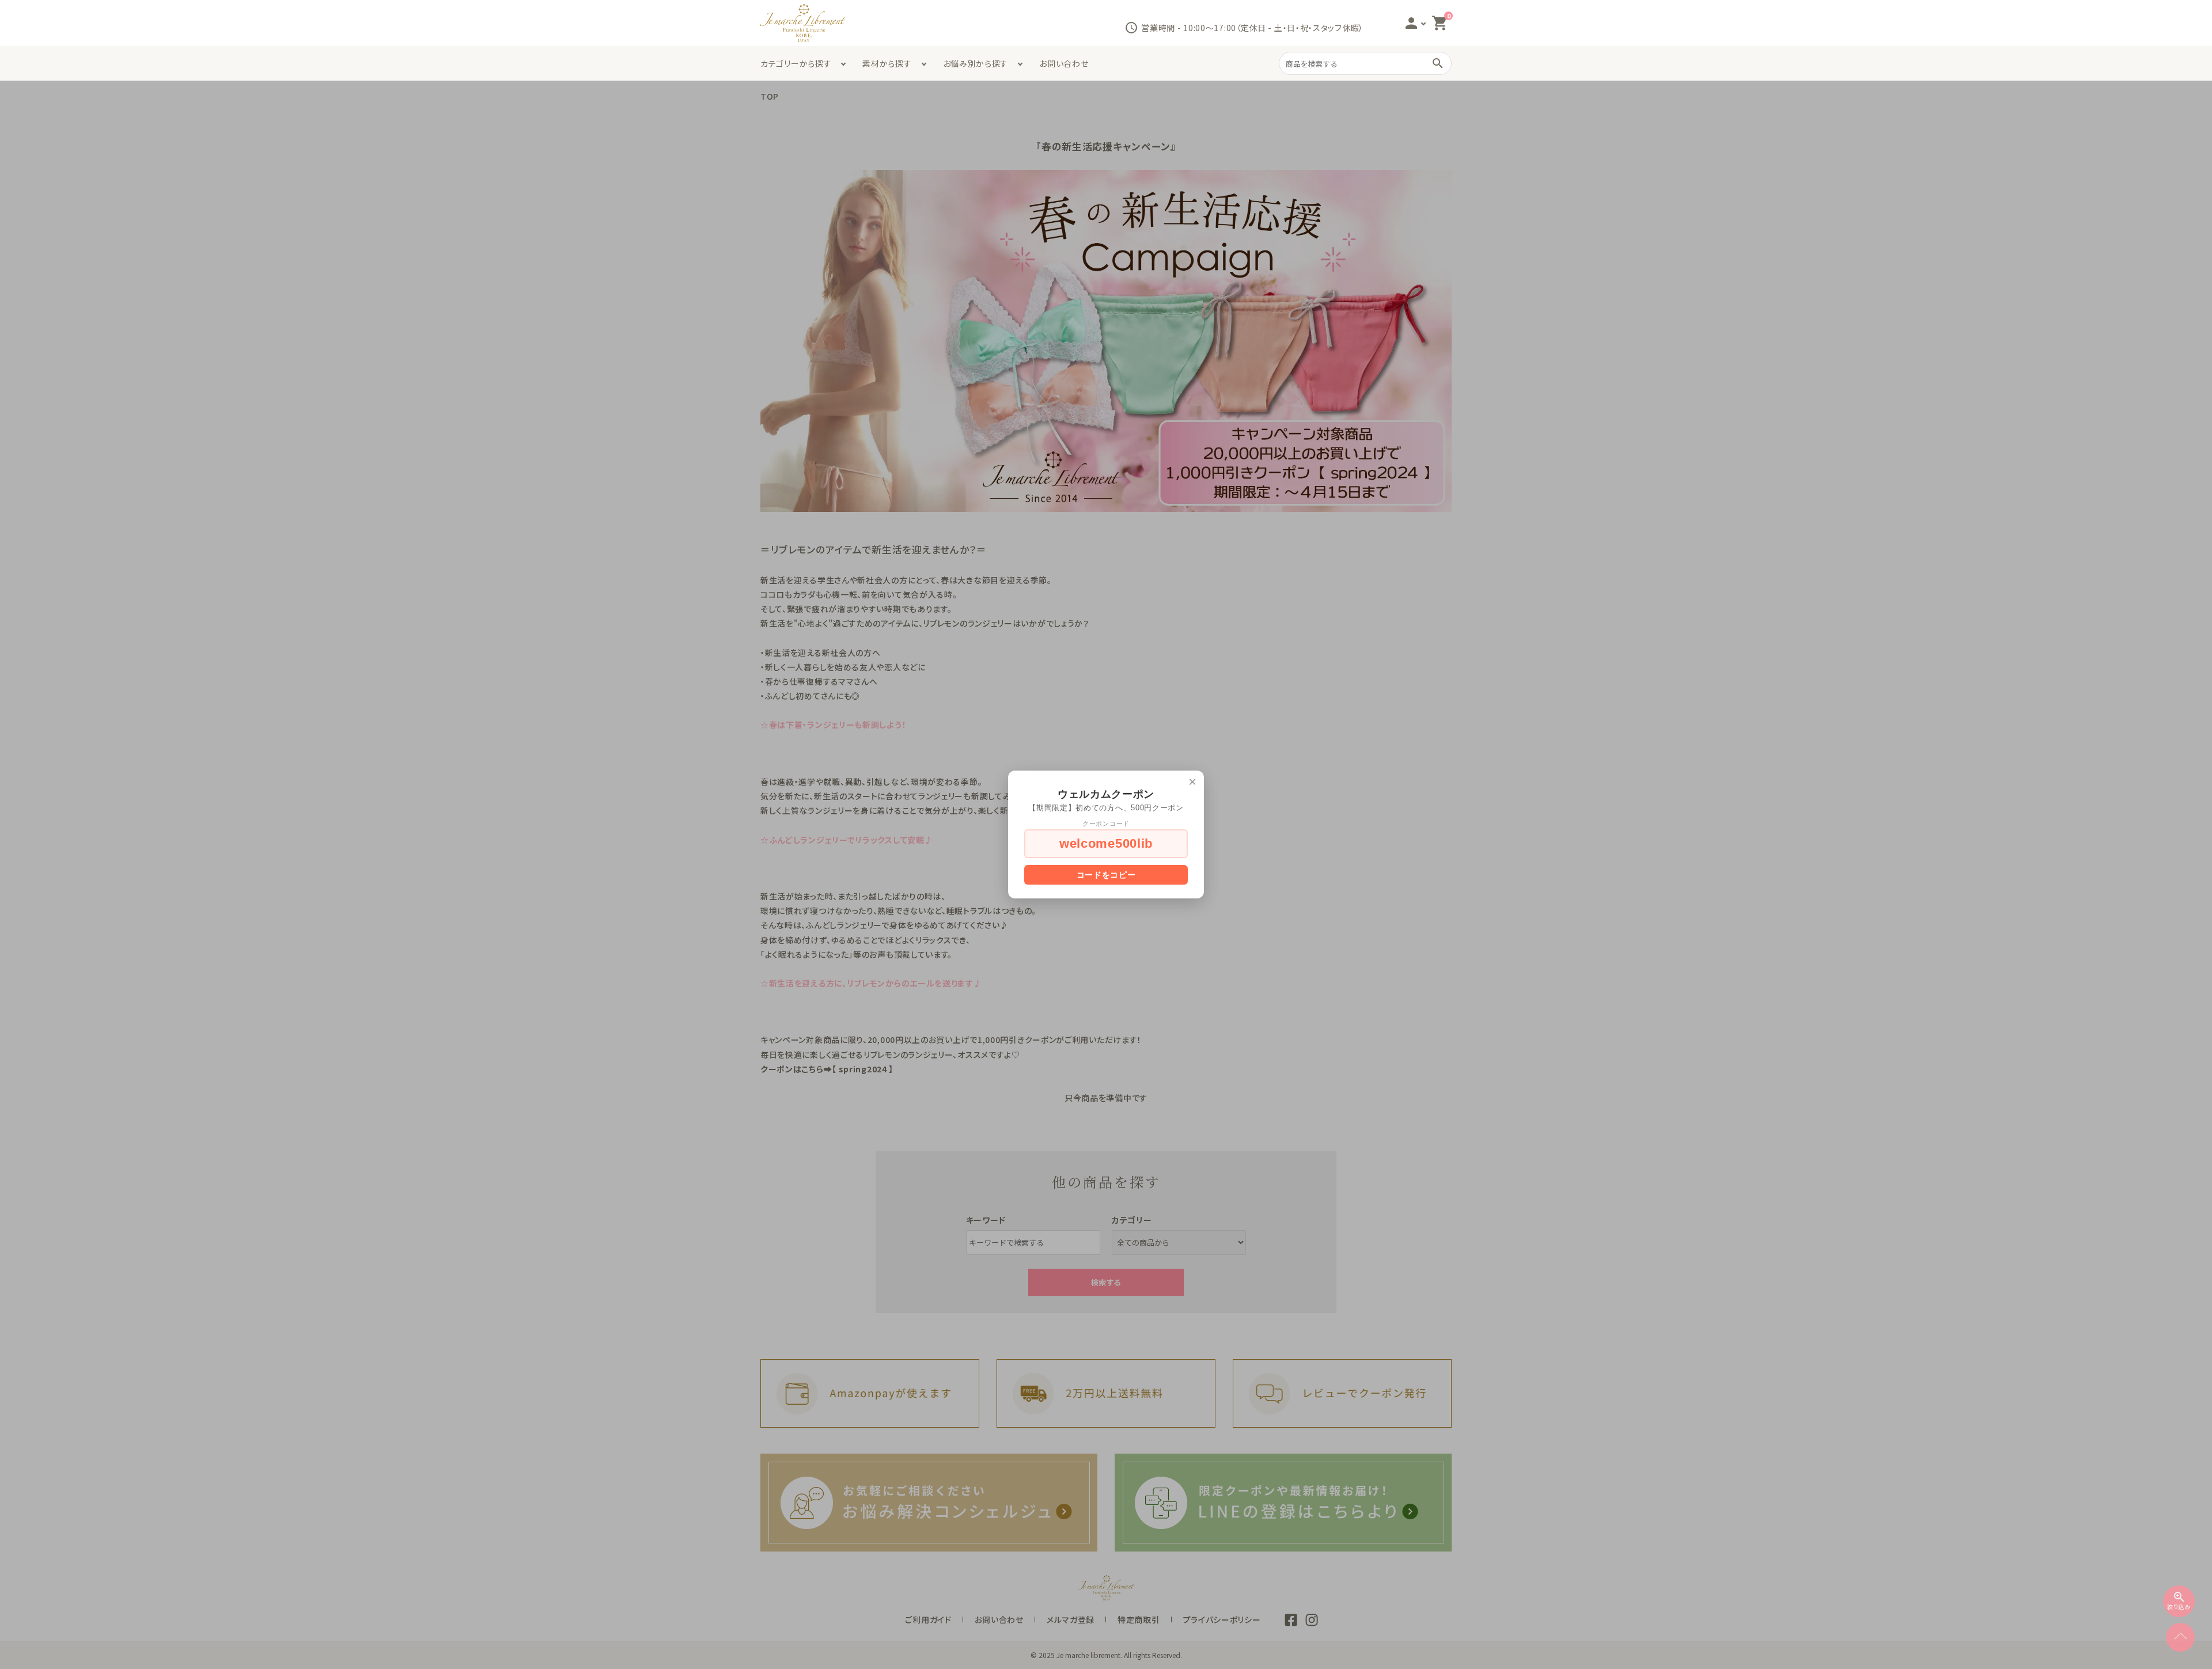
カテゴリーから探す (796, 63)
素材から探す (887, 63)
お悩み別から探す (976, 63)
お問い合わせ (1064, 63)
